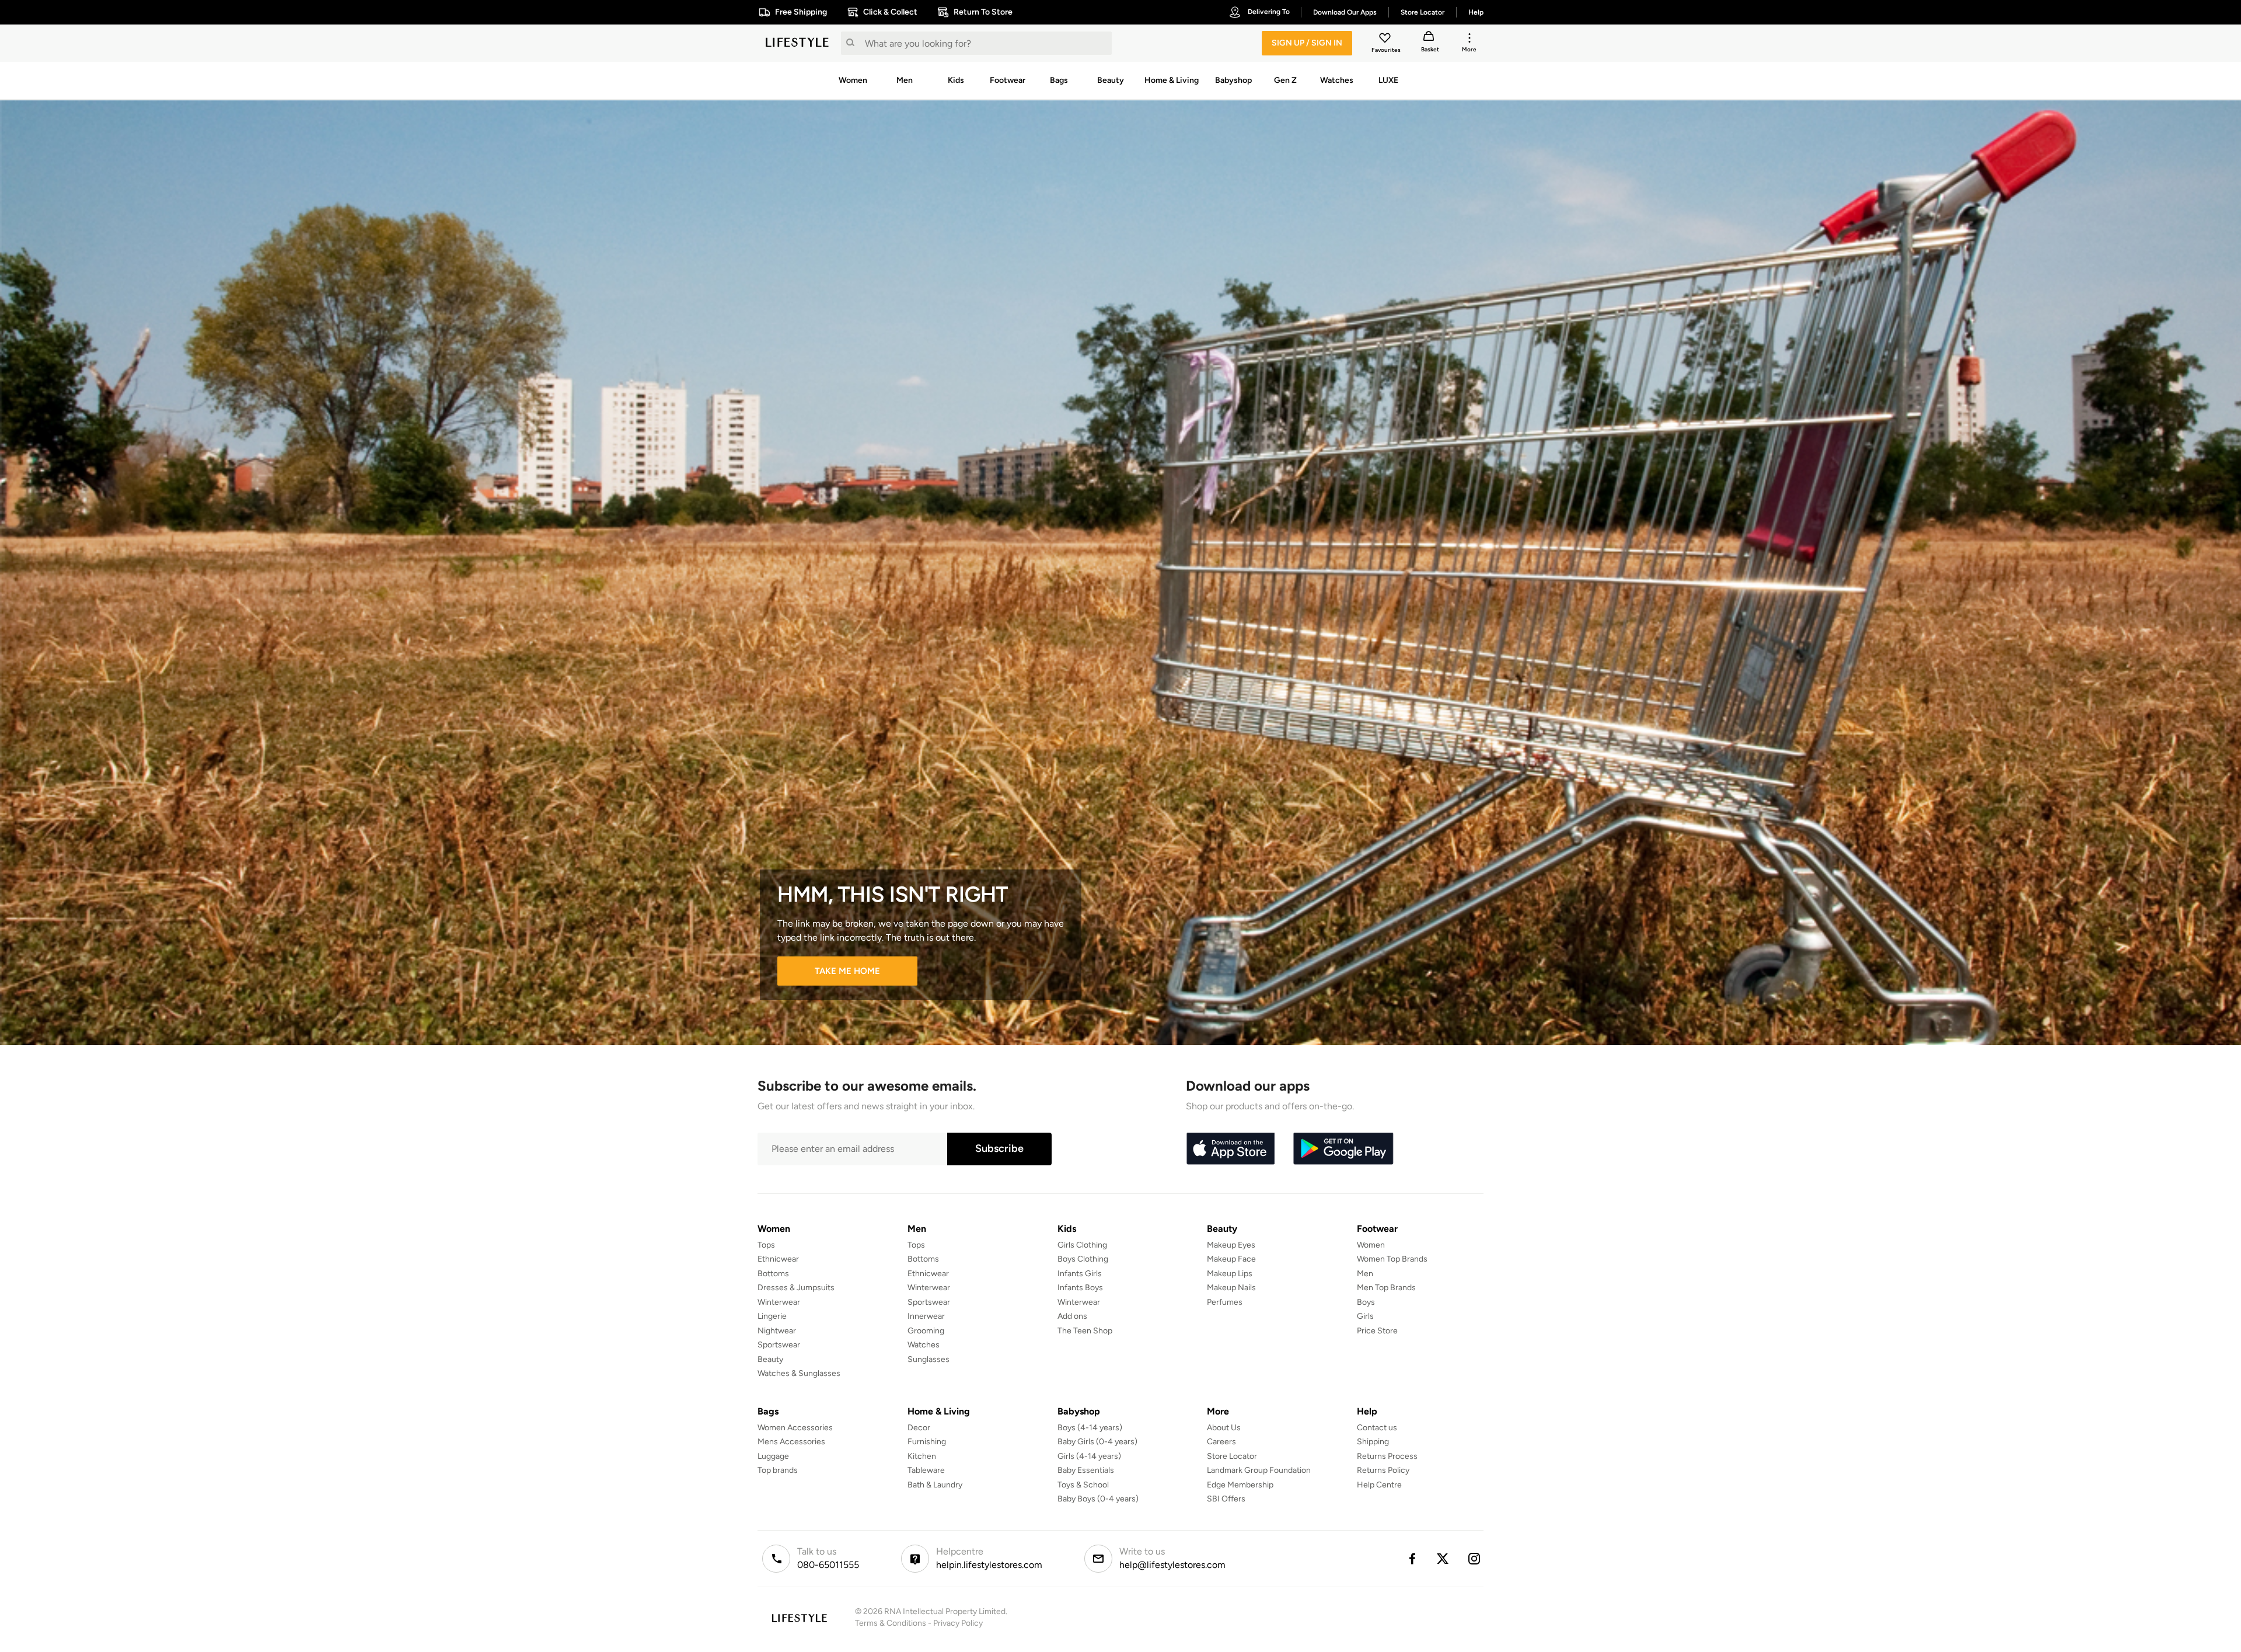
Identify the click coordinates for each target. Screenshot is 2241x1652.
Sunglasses (928, 1359)
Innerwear (926, 1316)
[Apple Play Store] (1230, 1149)
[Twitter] (1443, 1559)
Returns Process (1387, 1456)
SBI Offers (1226, 1499)
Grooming (926, 1331)
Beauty (770, 1359)
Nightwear (777, 1331)
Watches (924, 1345)
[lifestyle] (797, 43)
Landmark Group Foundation (1259, 1470)
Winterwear (779, 1302)
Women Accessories (795, 1428)
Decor (919, 1428)
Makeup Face (1231, 1259)
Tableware (926, 1470)
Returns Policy (1383, 1470)
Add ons (1072, 1316)
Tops (766, 1245)
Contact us (1377, 1428)
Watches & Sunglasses (799, 1373)
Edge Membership (1240, 1485)
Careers (1221, 1442)
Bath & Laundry (935, 1485)
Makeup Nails (1231, 1288)
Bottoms (773, 1274)
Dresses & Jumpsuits (796, 1288)
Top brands (778, 1470)
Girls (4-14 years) (1089, 1456)
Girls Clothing (1082, 1245)
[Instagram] (1475, 1559)
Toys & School (1083, 1485)
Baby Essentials (1086, 1470)
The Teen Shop (1085, 1331)
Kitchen (922, 1456)
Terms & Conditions (891, 1623)
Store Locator (1232, 1456)
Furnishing (927, 1442)
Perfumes (1225, 1302)
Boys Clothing (1083, 1259)
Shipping (1373, 1442)
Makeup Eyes (1231, 1245)
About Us (1224, 1428)
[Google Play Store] (1343, 1149)
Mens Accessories (791, 1442)
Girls (1365, 1316)
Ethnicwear (778, 1259)
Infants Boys (1080, 1288)
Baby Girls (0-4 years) (1097, 1442)
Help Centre (1379, 1485)
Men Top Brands (1386, 1288)
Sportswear (779, 1345)
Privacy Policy (958, 1623)
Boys (1366, 1302)
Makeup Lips (1230, 1274)
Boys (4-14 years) (1090, 1428)
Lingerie (772, 1316)
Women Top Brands (1392, 1259)
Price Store (1377, 1331)
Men (1365, 1274)
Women (1371, 1245)
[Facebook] (1412, 1559)
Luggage (773, 1456)
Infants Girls (1080, 1274)
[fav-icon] (1386, 40)
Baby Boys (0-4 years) (1098, 1499)
